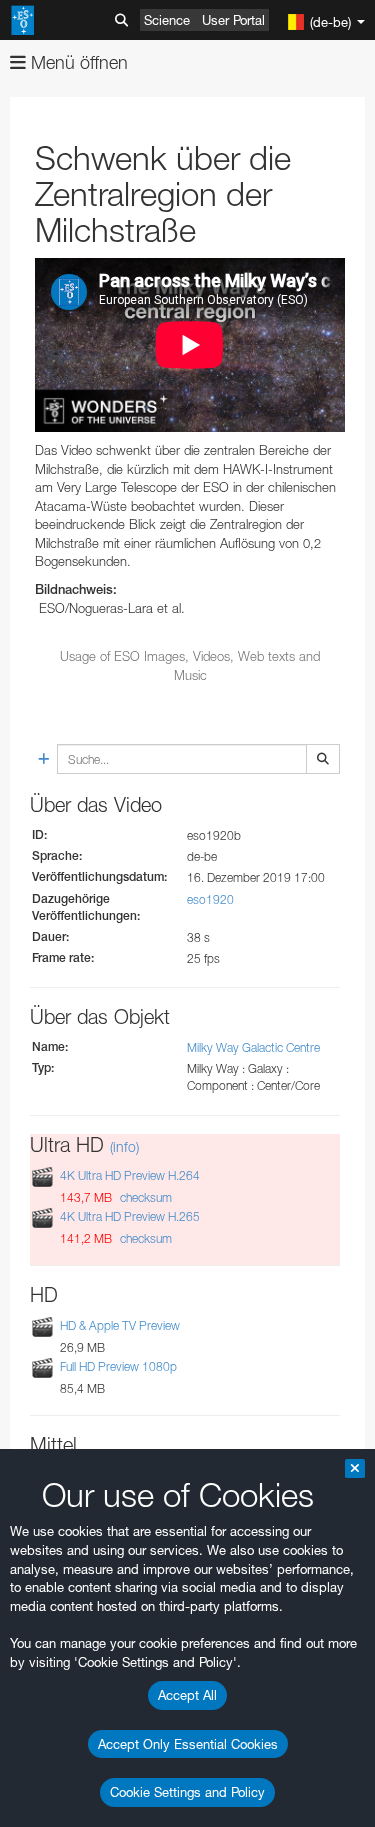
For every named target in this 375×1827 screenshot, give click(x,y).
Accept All (187, 1695)
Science (167, 20)
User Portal (233, 20)
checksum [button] (144, 1197)
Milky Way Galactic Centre (253, 1047)
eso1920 (210, 899)
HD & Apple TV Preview (120, 1325)
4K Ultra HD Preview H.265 (130, 1216)
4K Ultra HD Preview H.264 (130, 1175)
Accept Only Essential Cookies (188, 1744)
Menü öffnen (77, 62)
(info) (124, 1146)
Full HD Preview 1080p (118, 1366)
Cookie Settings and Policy (187, 1792)
